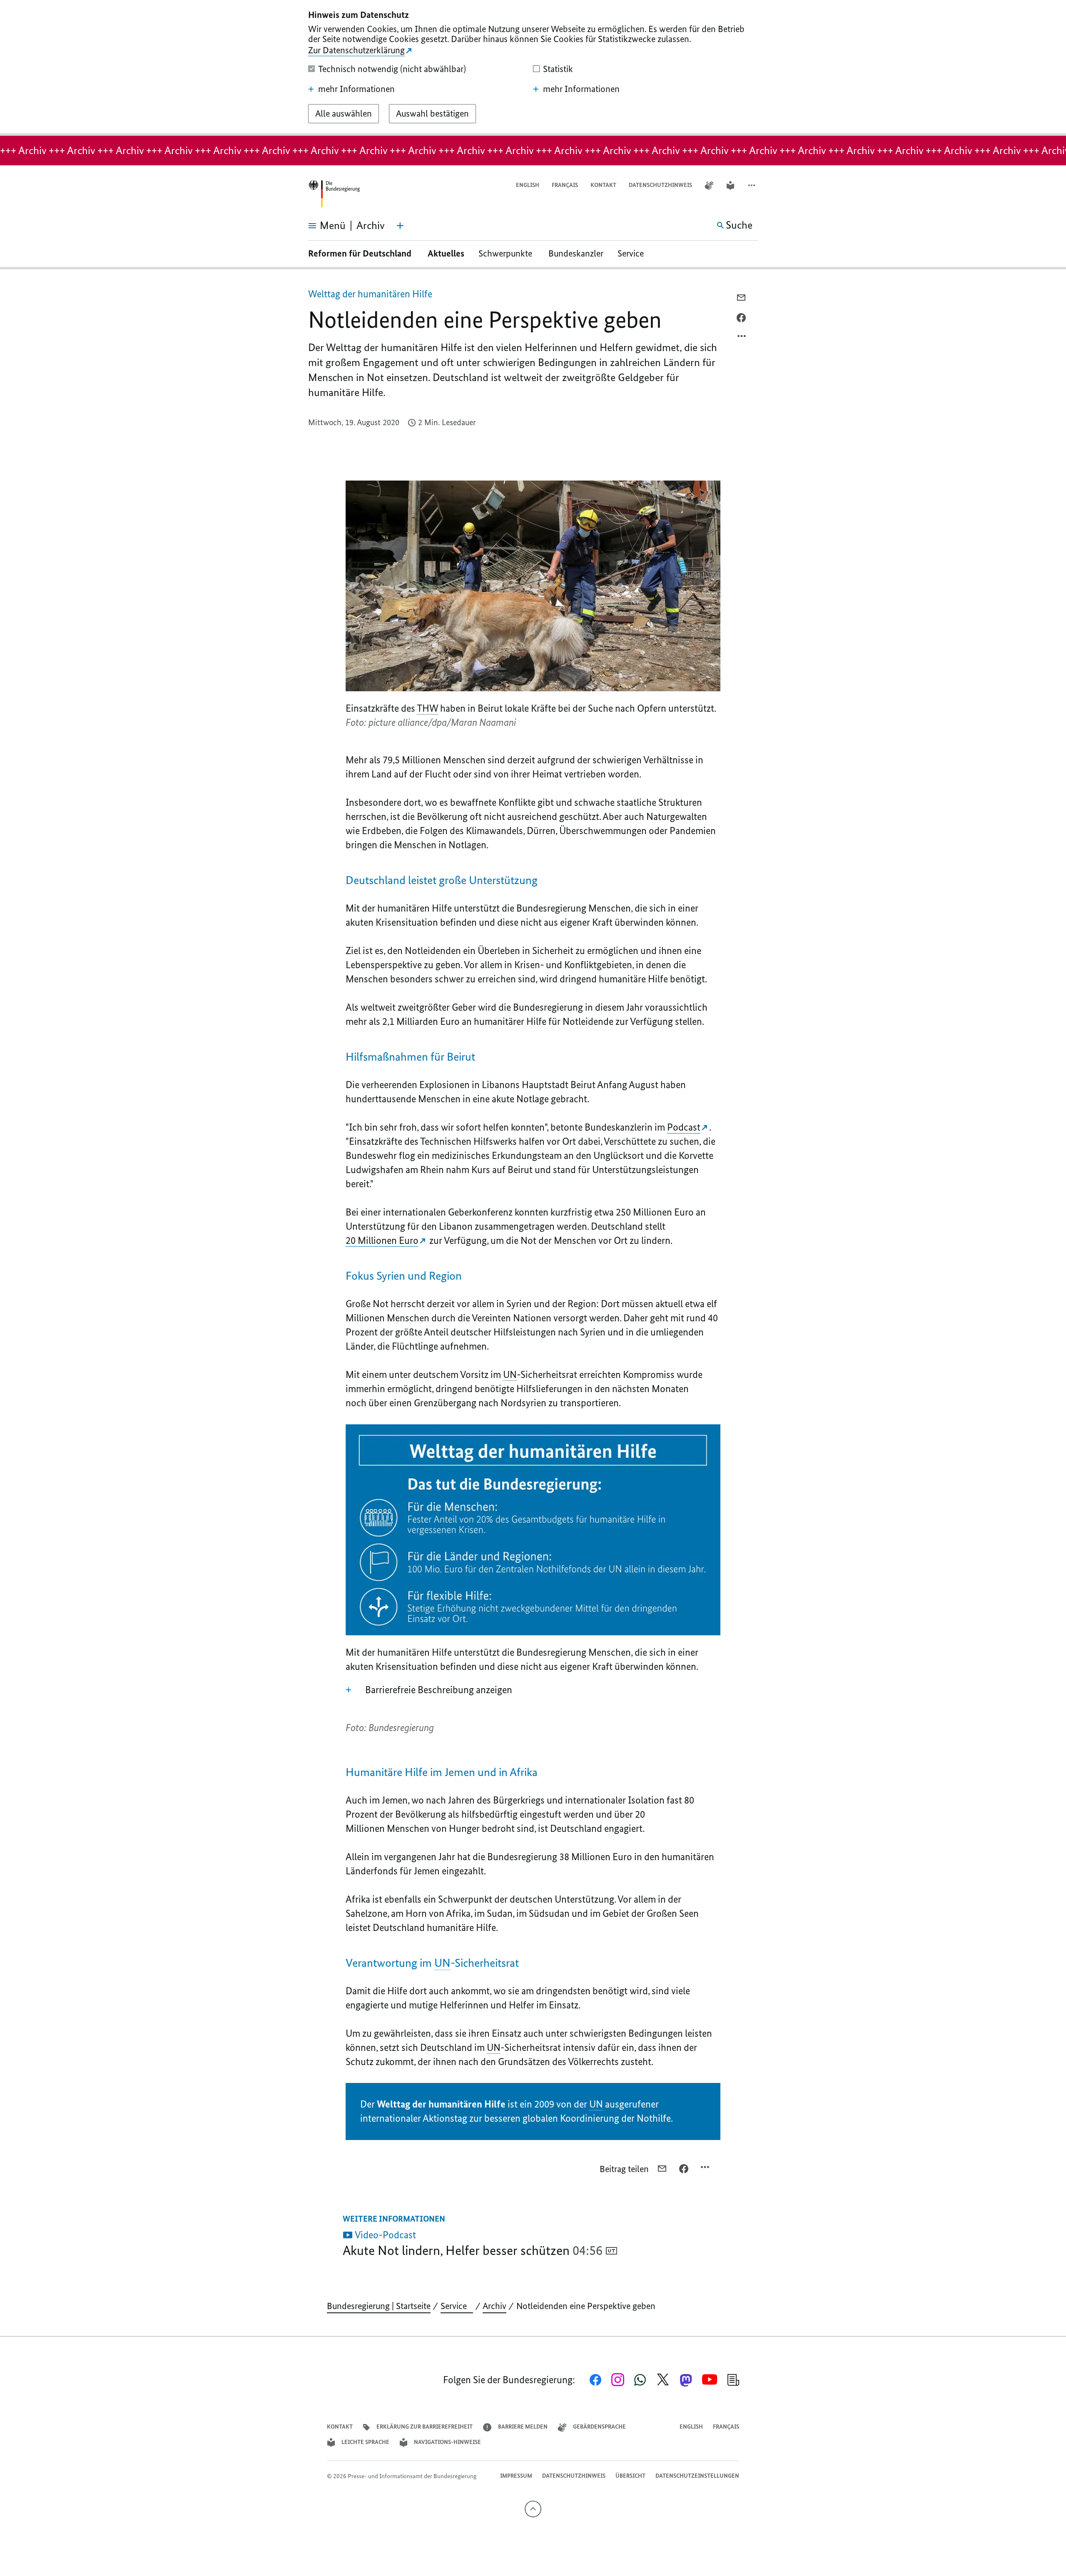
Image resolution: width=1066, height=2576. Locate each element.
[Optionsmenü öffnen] (742, 338)
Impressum (516, 2476)
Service (634, 253)
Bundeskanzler (576, 253)
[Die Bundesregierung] (334, 194)
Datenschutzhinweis (660, 185)
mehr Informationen (356, 89)
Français (565, 185)
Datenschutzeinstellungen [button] (697, 2476)
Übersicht (630, 2476)
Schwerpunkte (506, 253)
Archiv (494, 2306)
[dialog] (533, 68)
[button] (752, 186)
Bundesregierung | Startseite (379, 2306)
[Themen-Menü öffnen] (400, 226)
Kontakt (603, 185)
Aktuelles (446, 253)
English (528, 185)
